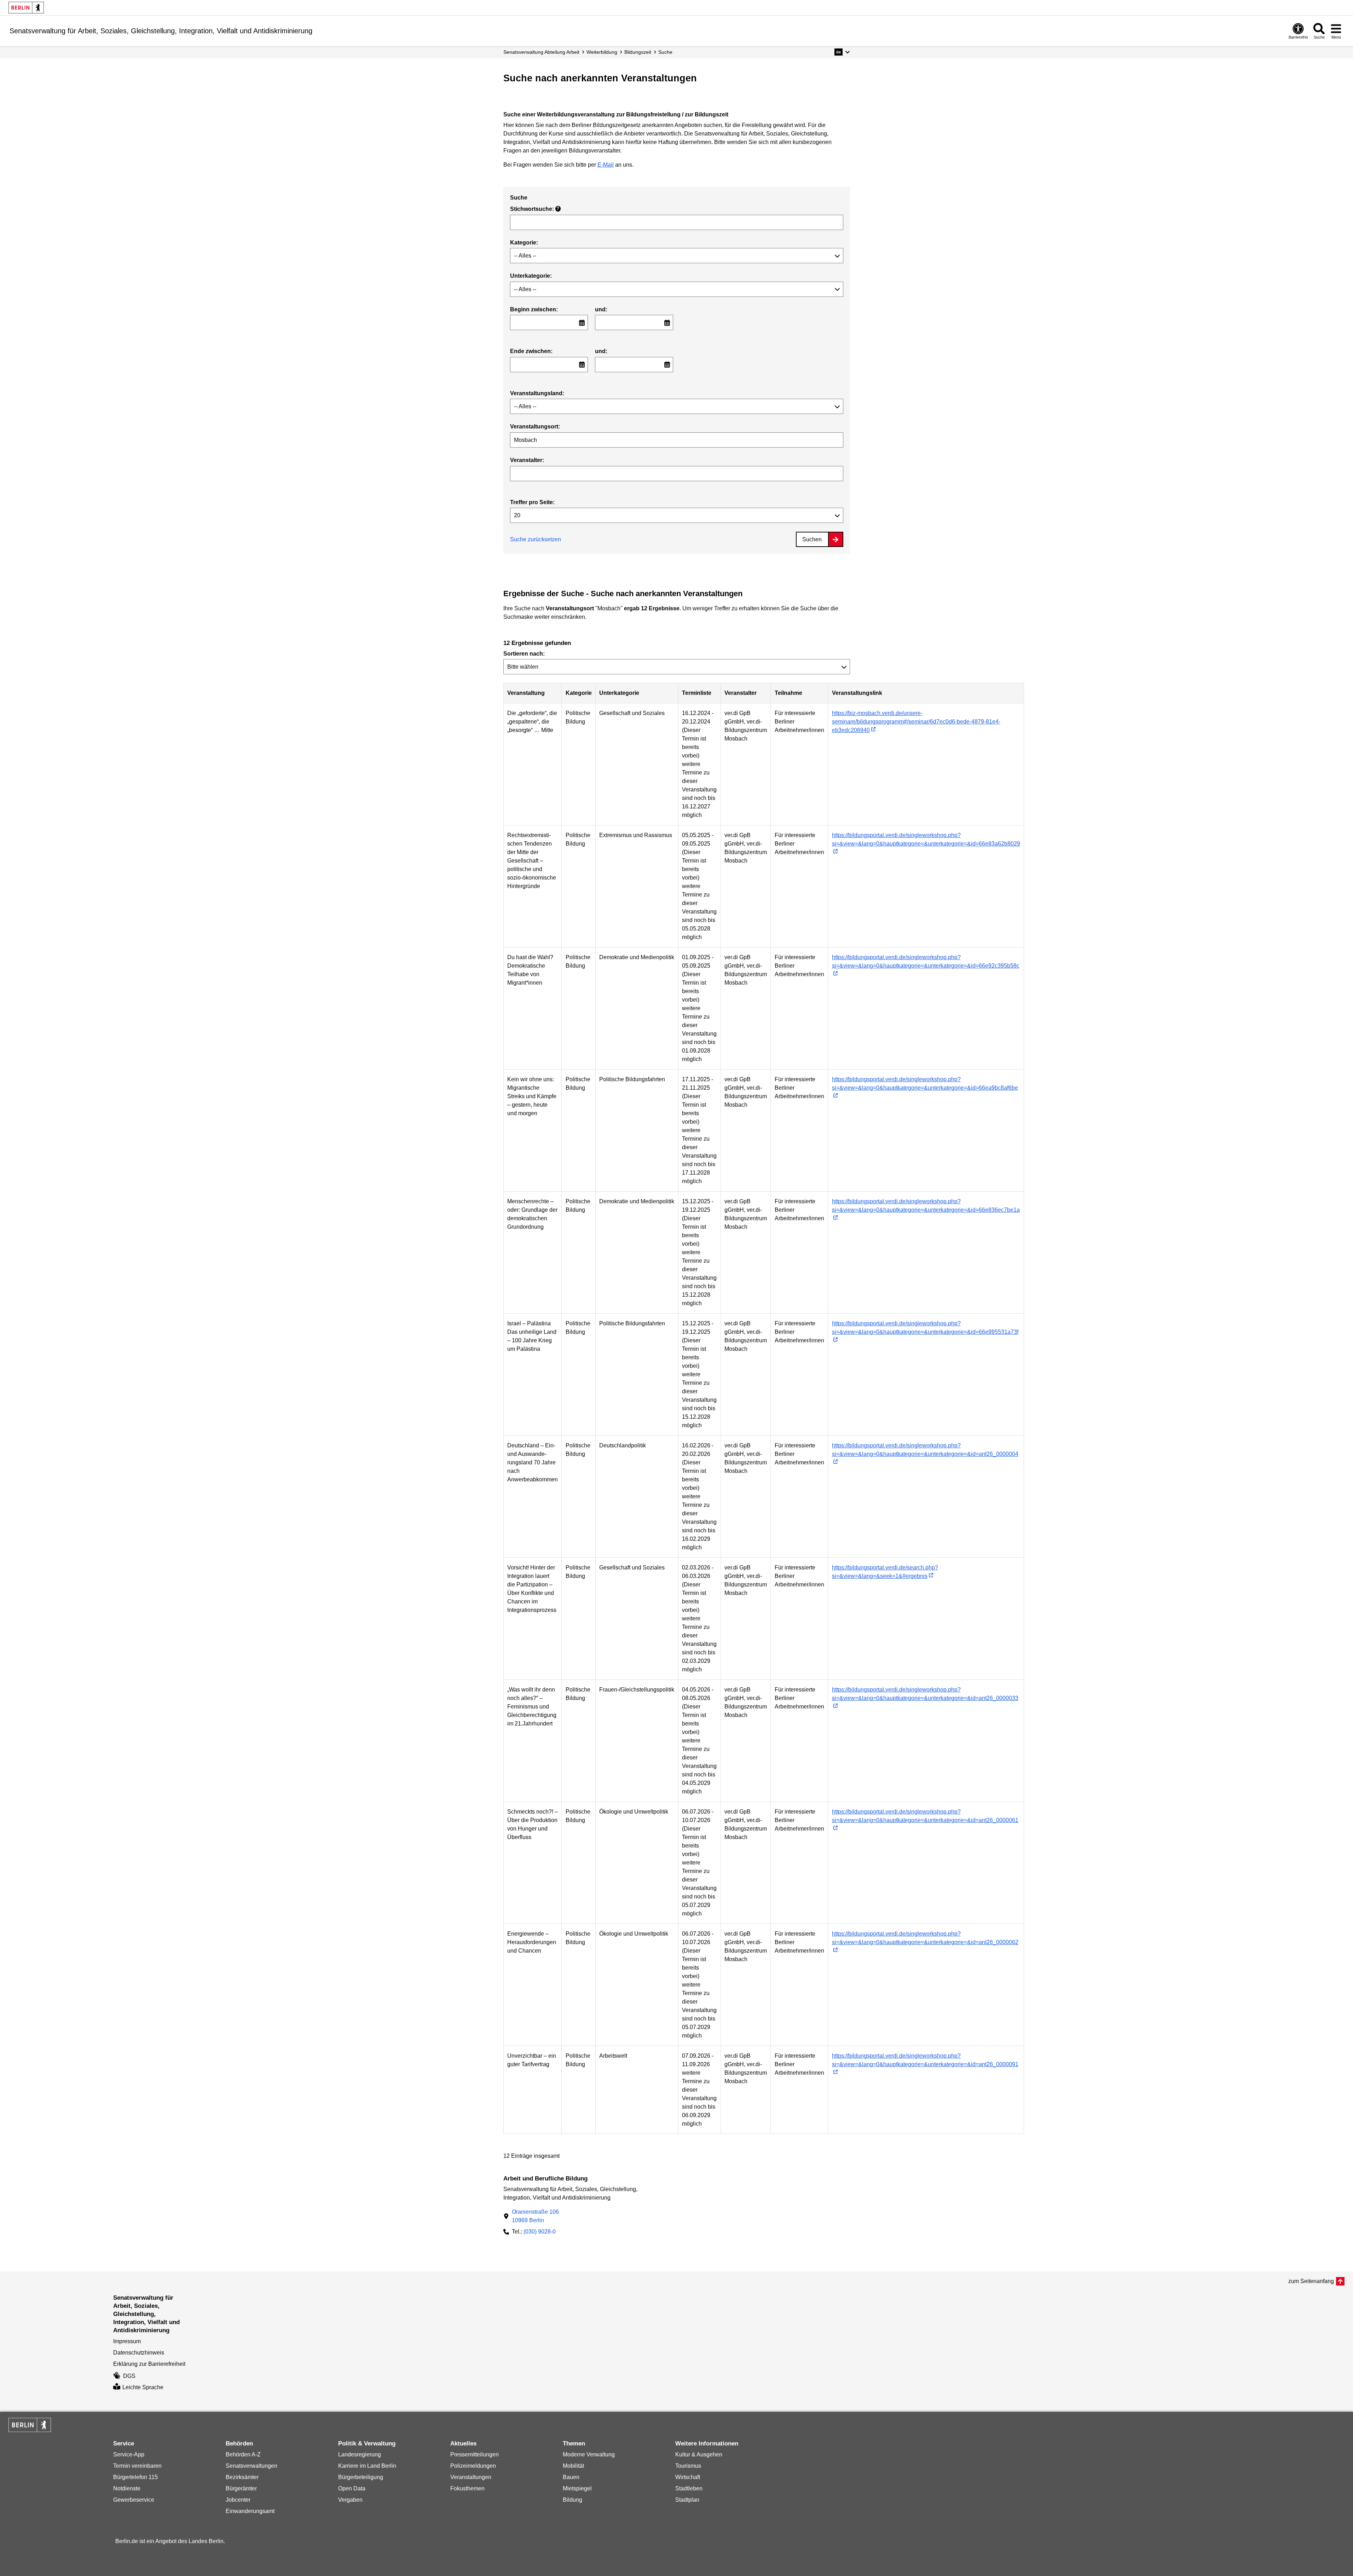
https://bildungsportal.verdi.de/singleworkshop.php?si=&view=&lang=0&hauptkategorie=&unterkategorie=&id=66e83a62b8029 (926, 839)
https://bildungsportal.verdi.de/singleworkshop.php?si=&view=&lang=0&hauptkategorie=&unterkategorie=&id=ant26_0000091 (925, 2060)
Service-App (129, 2454)
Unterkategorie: (531, 276)
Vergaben (350, 2500)
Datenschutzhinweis (139, 2353)
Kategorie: (524, 243)
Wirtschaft (688, 2477)
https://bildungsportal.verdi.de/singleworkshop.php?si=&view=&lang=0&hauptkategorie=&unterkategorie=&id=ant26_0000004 (925, 1450)
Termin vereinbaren (137, 2466)
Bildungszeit (638, 52)
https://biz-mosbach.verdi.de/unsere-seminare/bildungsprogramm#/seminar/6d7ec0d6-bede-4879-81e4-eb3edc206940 (916, 722)
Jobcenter (238, 2500)
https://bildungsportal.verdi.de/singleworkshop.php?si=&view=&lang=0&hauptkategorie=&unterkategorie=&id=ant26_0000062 (925, 1938)
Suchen (812, 539)
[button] (842, 52)
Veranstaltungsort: (535, 427)
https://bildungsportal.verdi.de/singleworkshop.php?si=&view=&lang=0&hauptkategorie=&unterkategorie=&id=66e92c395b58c (926, 961)
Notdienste (127, 2488)
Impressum (127, 2341)
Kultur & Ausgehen (699, 2454)
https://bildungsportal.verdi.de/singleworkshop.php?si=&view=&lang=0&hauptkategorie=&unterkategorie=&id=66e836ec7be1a (926, 1206)
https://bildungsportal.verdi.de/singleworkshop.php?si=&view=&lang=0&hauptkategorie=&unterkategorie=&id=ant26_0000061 (925, 1816)
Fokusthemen (467, 2488)
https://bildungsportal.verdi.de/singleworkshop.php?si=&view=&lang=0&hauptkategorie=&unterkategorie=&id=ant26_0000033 (925, 1694)
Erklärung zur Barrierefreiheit (149, 2364)
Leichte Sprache (143, 2387)
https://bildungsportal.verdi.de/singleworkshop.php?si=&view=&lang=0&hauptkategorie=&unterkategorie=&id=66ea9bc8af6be (925, 1084)
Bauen (571, 2477)
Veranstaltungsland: (537, 393)
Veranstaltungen (471, 2477)
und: (601, 309)
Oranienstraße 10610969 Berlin (535, 2216)
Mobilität (573, 2466)
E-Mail (606, 165)
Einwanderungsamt (250, 2511)
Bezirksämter (242, 2477)
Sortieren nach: (524, 654)
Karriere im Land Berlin (367, 2466)
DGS (129, 2376)
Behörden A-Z (243, 2454)
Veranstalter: (527, 460)
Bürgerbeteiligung (361, 2477)
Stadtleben (689, 2488)
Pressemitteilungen (475, 2454)
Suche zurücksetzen (536, 539)
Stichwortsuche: (535, 209)
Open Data (352, 2488)
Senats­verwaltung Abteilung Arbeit (541, 52)
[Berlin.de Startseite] (26, 8)
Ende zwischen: (531, 351)
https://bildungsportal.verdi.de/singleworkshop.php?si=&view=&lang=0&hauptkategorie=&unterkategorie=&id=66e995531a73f (925, 1328)
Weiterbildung (602, 52)
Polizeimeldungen (473, 2466)
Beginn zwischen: (534, 309)
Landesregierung (360, 2454)
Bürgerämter (241, 2488)
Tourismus (688, 2466)
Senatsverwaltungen (251, 2466)
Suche (665, 52)
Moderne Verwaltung (589, 2454)
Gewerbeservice (134, 2500)
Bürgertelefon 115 (135, 2477)
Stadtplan (687, 2500)
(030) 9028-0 (540, 2232)
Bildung (573, 2500)
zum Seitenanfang (1311, 2281)
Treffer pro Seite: (532, 502)
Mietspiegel (577, 2488)
